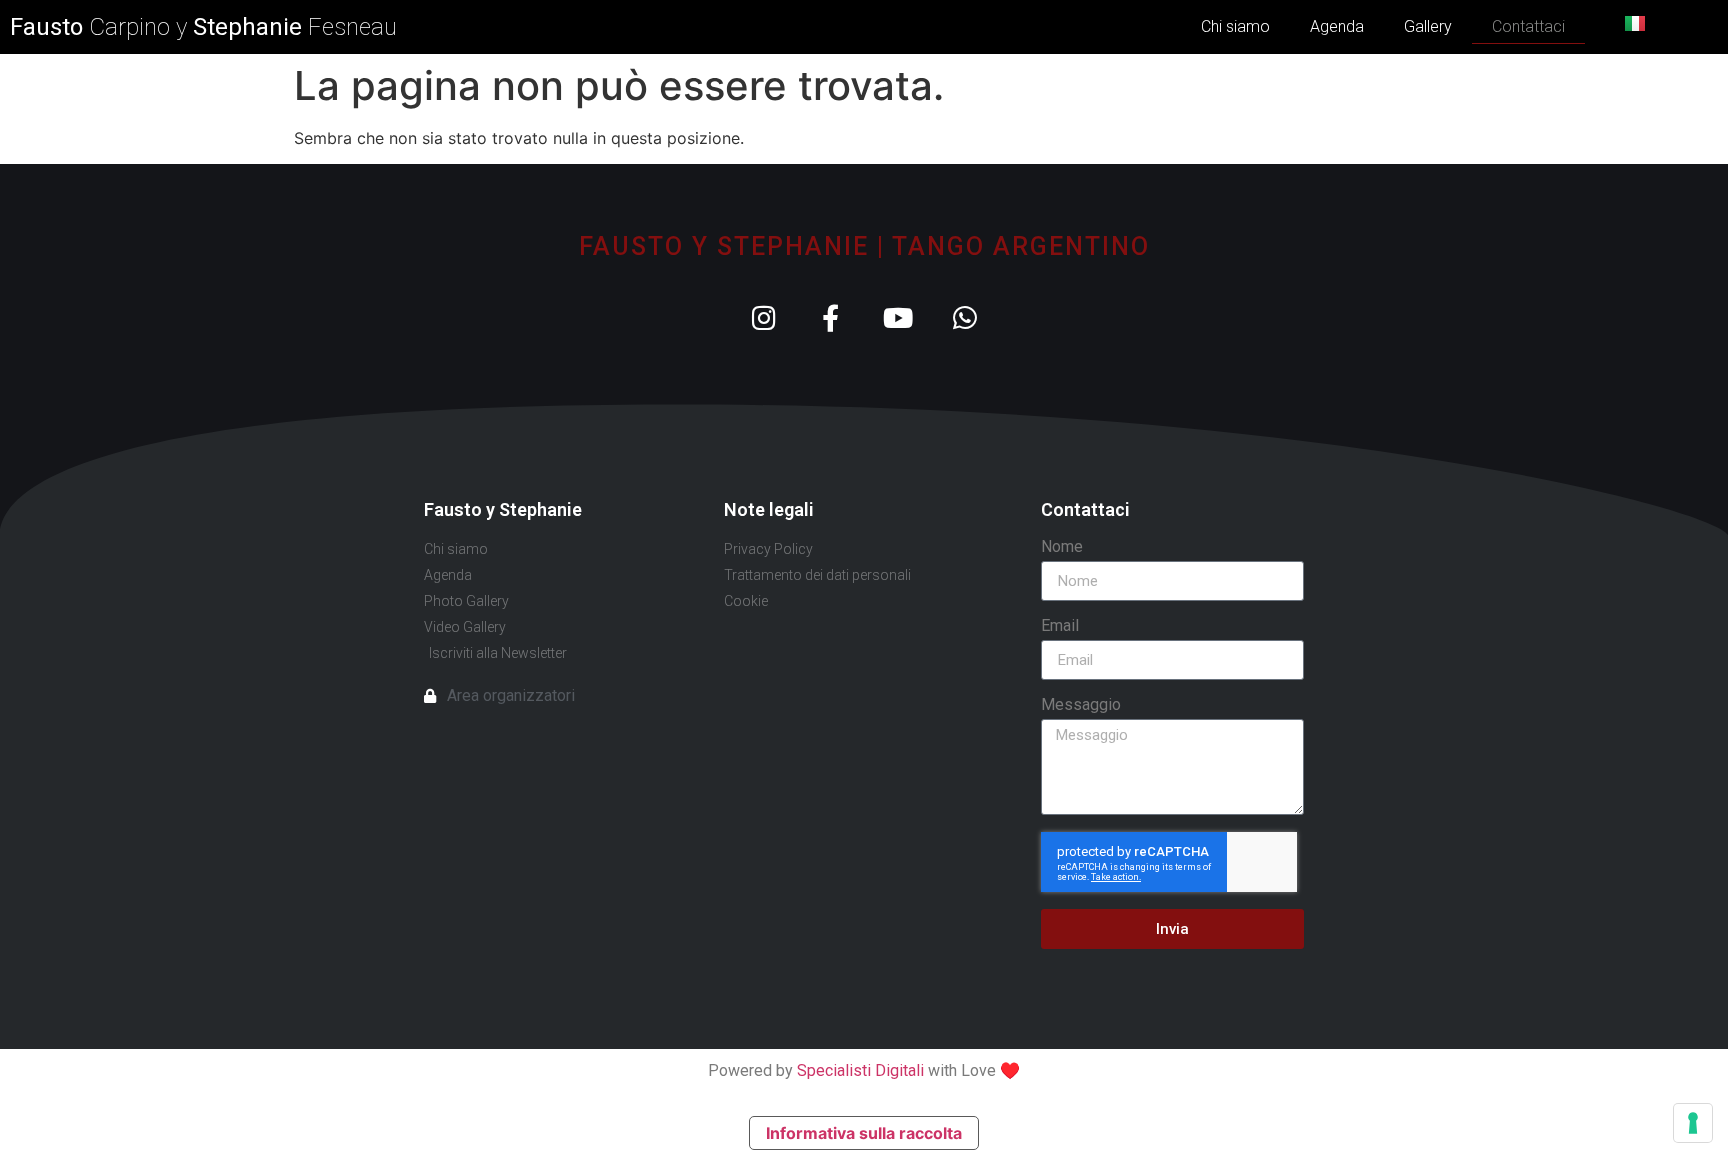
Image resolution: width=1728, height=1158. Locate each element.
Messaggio (1081, 705)
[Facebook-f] (830, 317)
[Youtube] (897, 317)
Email (1060, 626)
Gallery (1428, 26)
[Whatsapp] (964, 317)
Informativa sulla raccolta (864, 1133)
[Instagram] (763, 317)
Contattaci (1528, 26)
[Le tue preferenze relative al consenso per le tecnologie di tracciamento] (1693, 1123)
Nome (1062, 547)
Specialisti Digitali (860, 1070)
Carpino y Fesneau (203, 27)
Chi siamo (1235, 26)
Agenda (1337, 26)
